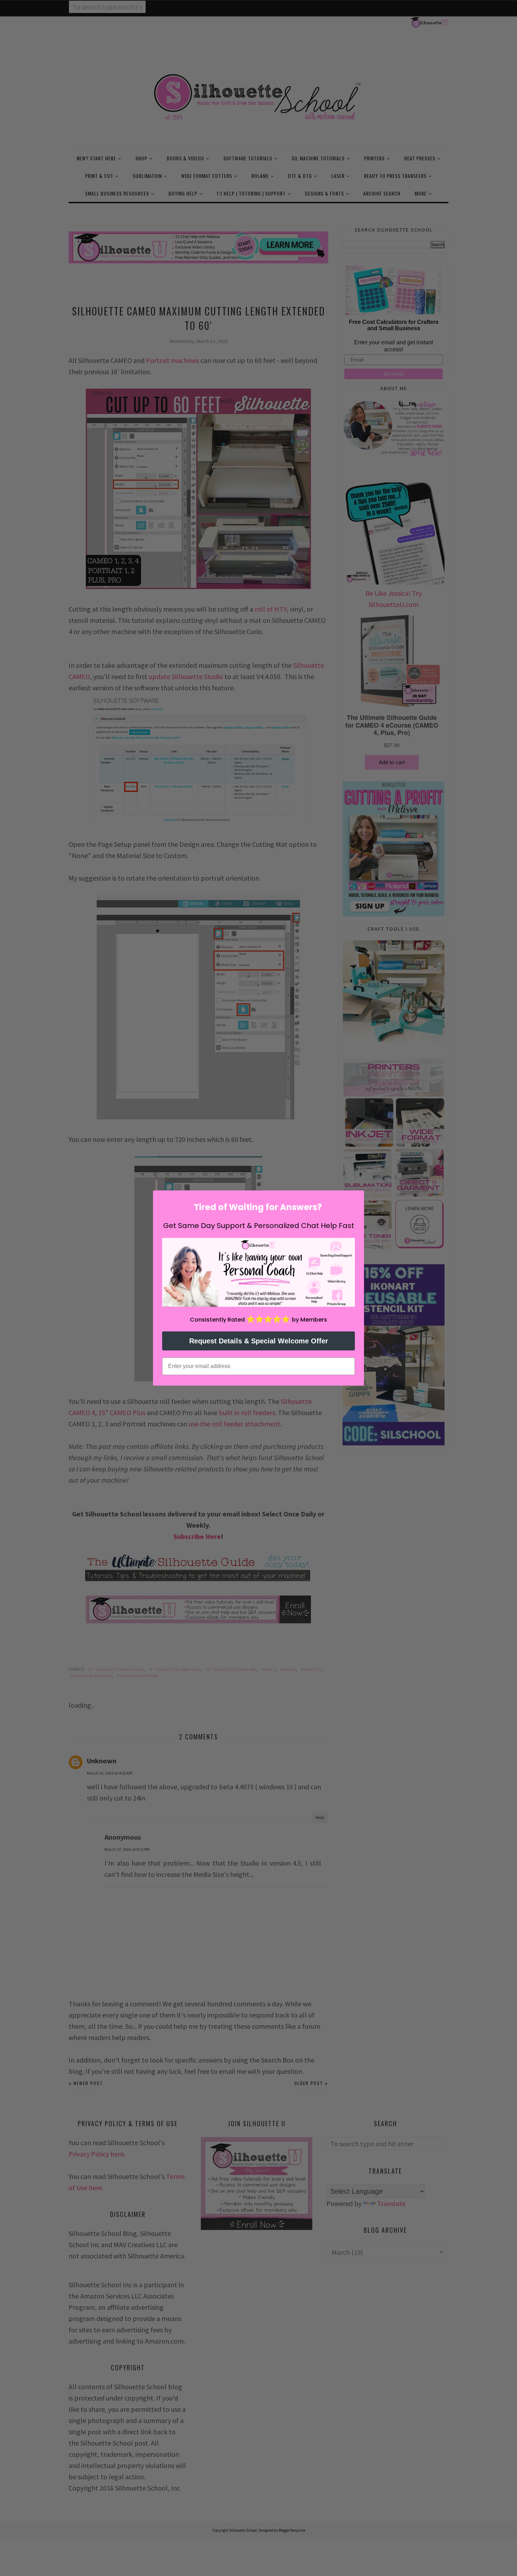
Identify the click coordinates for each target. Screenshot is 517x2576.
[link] (258, 1272)
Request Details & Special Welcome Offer (259, 1341)
